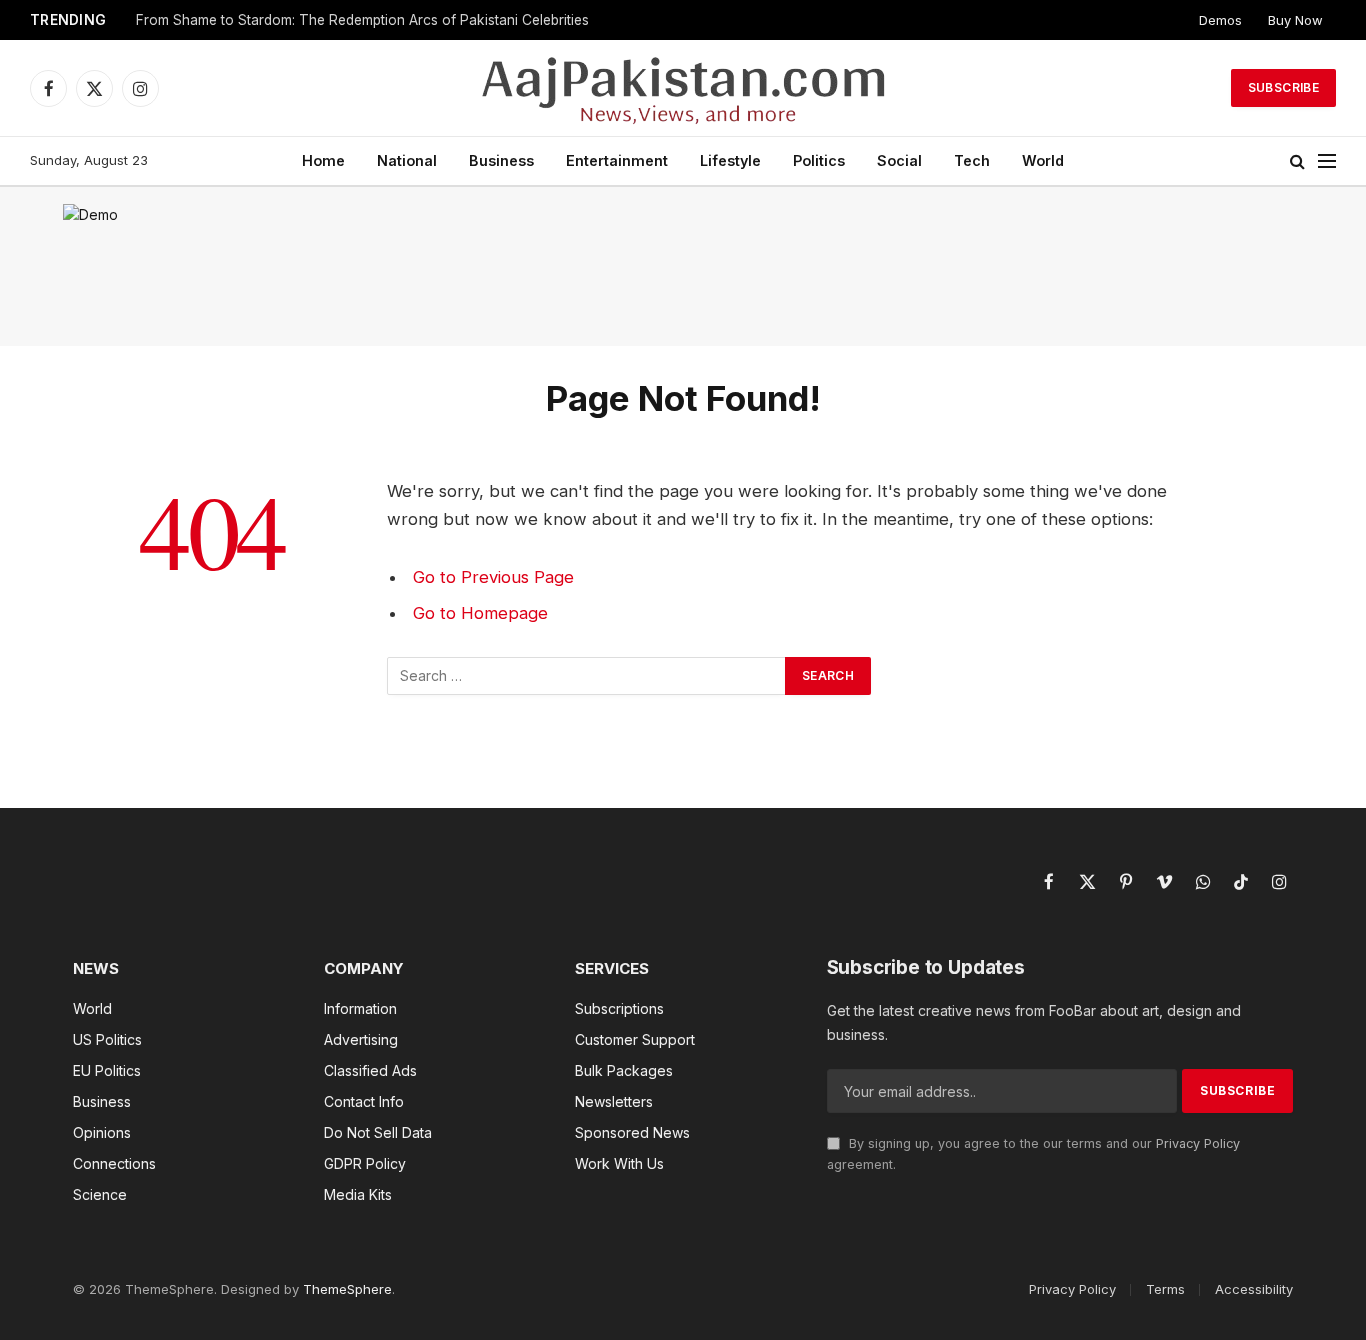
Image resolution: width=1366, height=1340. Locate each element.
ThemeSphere (347, 1289)
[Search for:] (587, 676)
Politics (819, 160)
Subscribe (1283, 87)
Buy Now (1295, 20)
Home (323, 160)
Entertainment (617, 160)
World (1043, 160)
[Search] (1297, 161)
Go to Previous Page (493, 577)
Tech (972, 160)
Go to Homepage (480, 613)
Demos (1220, 20)
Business (501, 160)
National (407, 160)
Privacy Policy (1198, 1143)
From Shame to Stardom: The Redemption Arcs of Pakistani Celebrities (362, 20)
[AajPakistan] (683, 88)
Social (899, 160)
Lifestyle (730, 160)
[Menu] (1327, 161)
